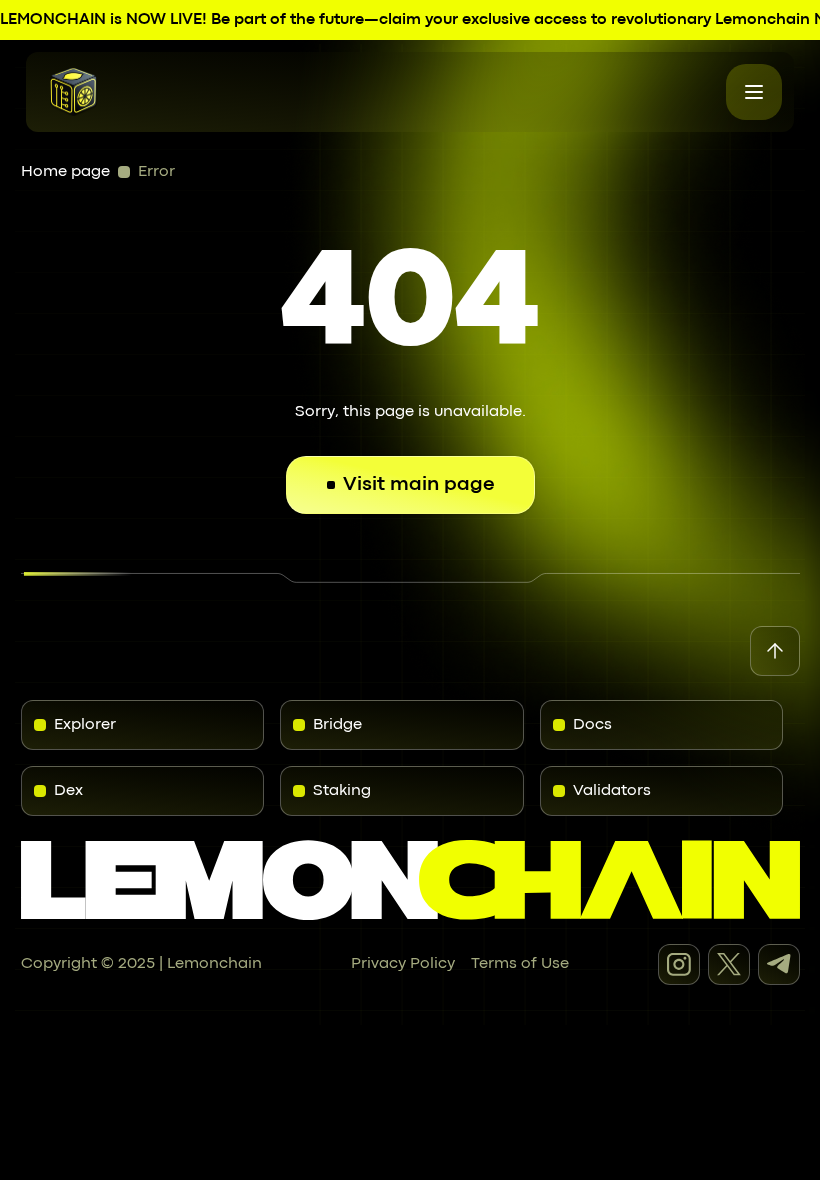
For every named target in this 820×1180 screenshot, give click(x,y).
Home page (65, 172)
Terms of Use (520, 964)
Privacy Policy (403, 964)
